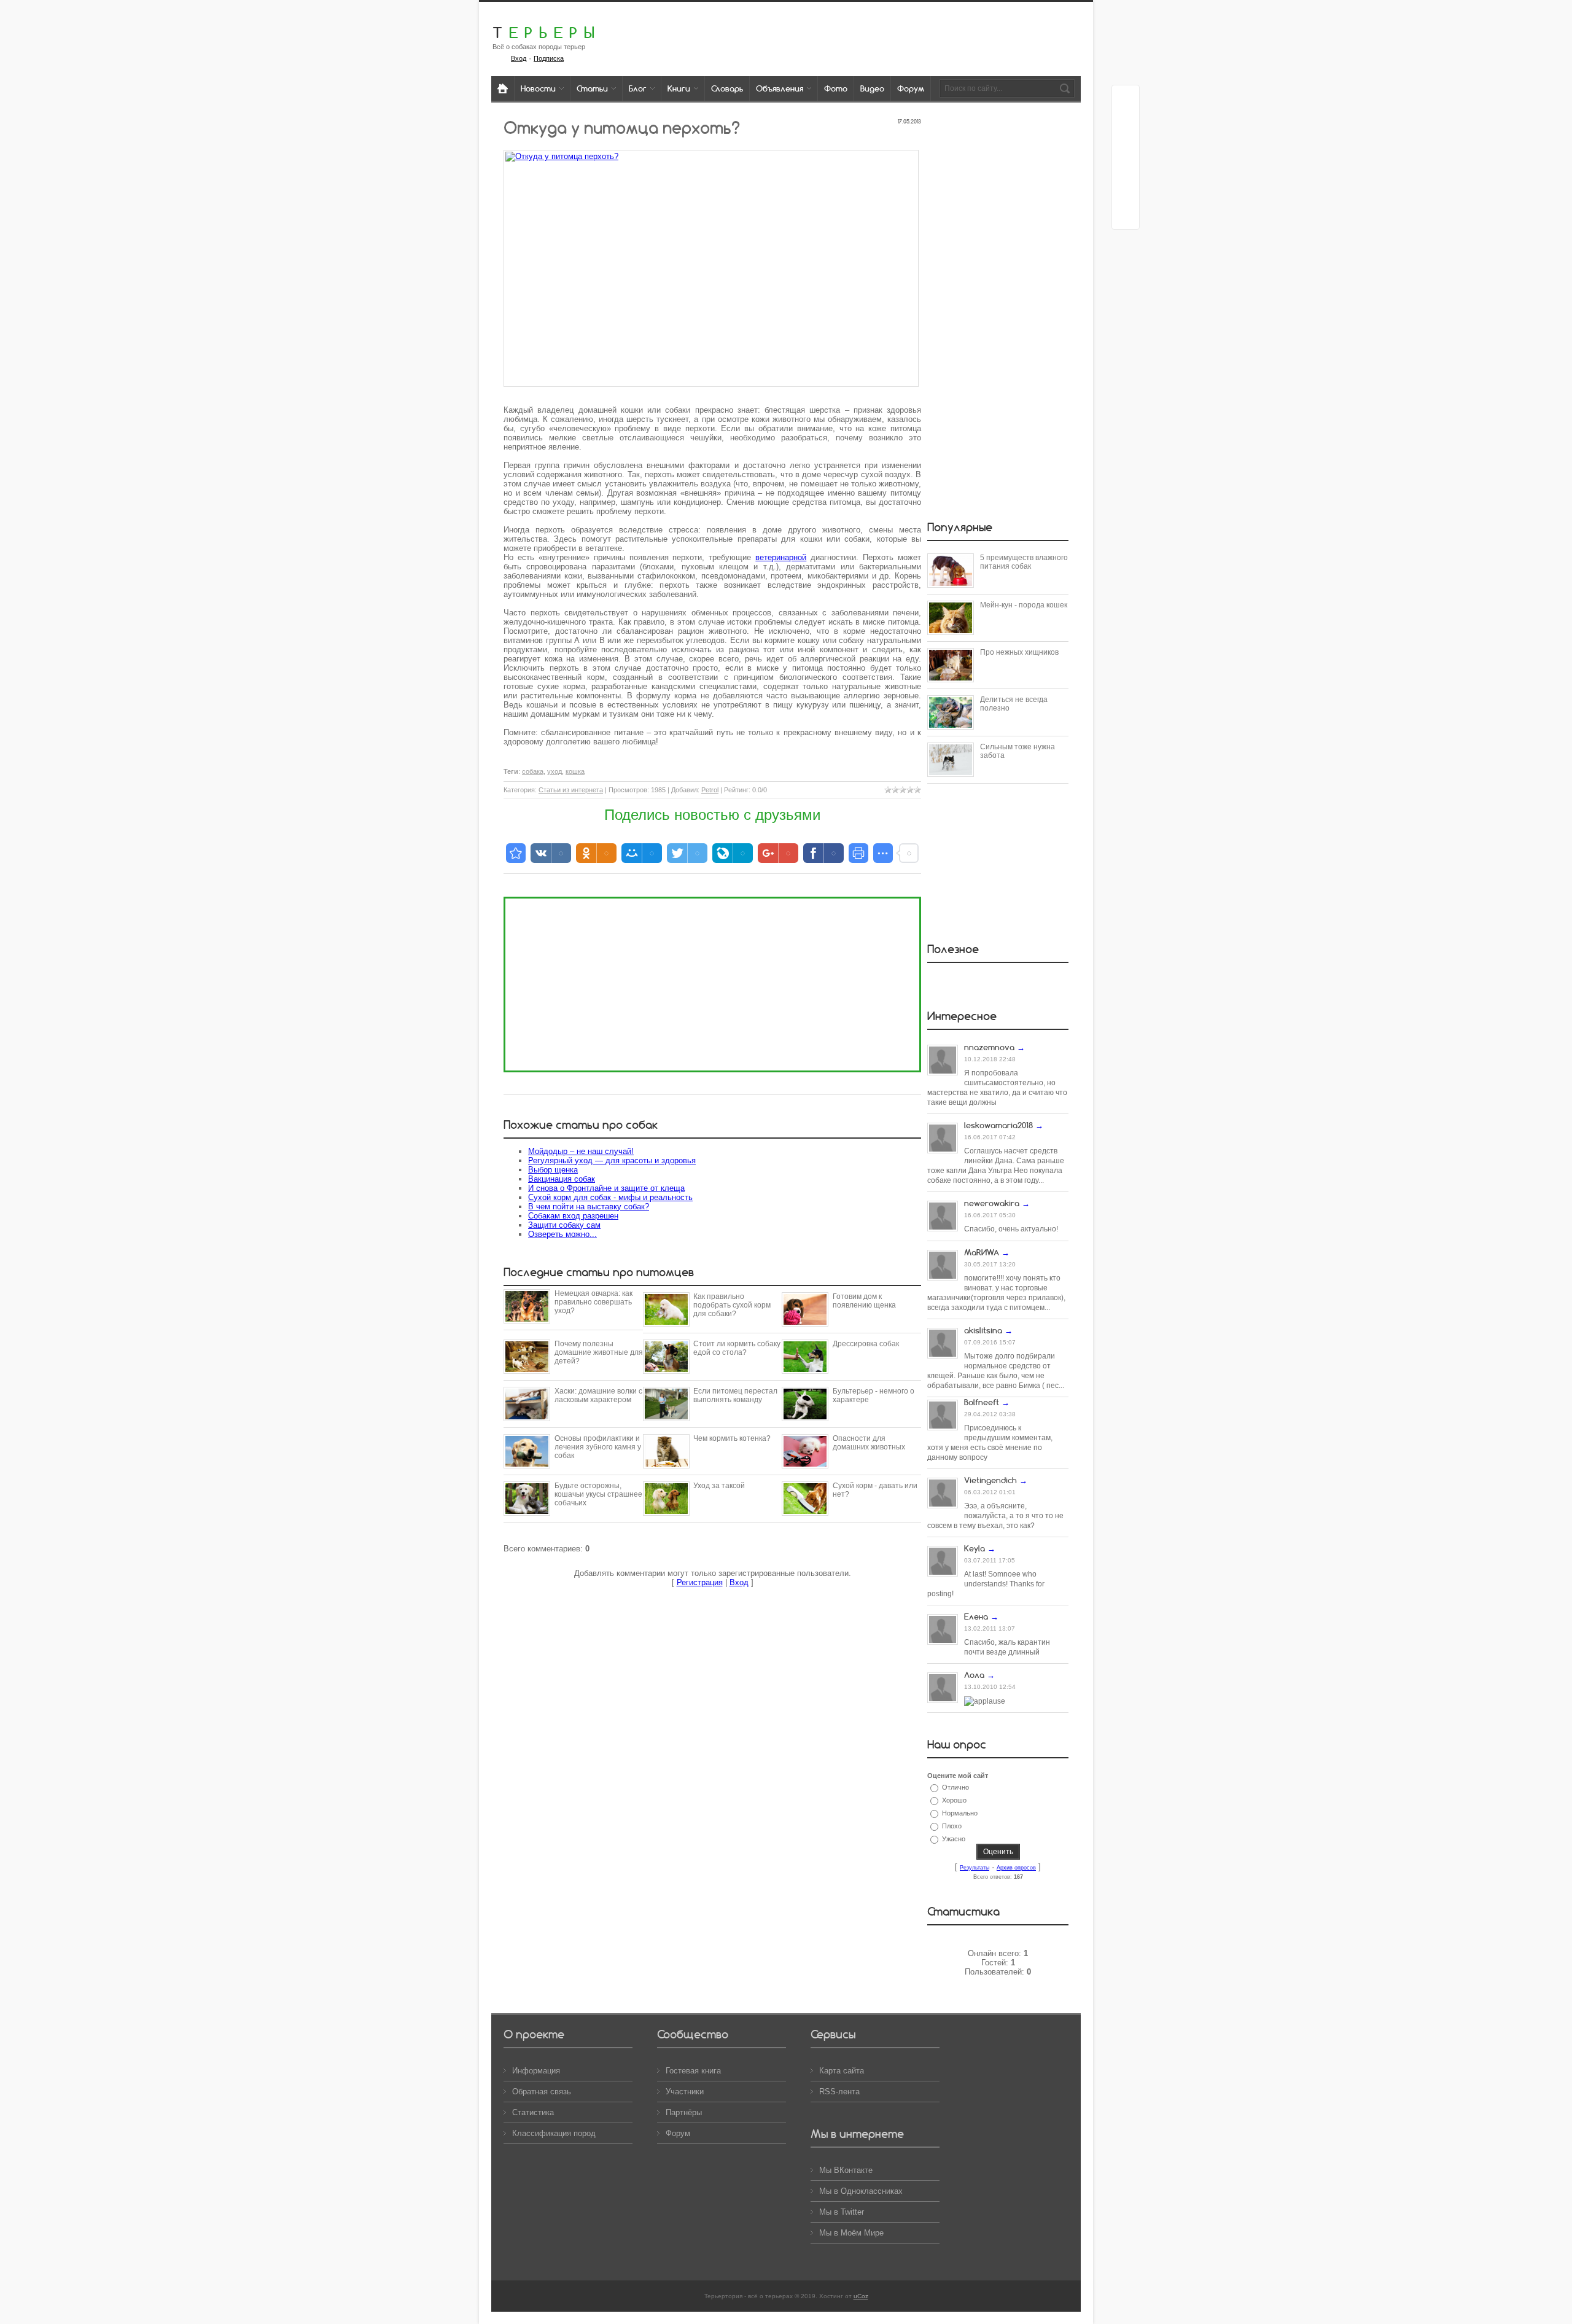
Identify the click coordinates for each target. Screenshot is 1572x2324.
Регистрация (700, 1582)
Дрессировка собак (866, 1344)
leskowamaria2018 (998, 1125)
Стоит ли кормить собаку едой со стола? (737, 1348)
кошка (575, 771)
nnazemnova (989, 1047)
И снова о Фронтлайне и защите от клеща (606, 1188)
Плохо (952, 1826)
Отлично (955, 1787)
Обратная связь (542, 2092)
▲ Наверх (25, 23)
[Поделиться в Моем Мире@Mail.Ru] (1126, 146)
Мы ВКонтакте (846, 2170)
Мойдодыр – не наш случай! (581, 1151)
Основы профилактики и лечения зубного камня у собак (598, 1447)
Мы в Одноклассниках (861, 2191)
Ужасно (954, 1839)
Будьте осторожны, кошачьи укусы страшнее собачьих (598, 1494)
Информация (536, 2071)
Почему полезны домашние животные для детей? (599, 1352)
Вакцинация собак (562, 1179)
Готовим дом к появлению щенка (864, 1301)
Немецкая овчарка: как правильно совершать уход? (593, 1302)
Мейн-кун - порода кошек (1024, 605)
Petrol (710, 790)
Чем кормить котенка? (732, 1438)
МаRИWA (982, 1252)
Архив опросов (1016, 1868)
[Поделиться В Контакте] (1126, 216)
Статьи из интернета (571, 790)
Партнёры (684, 2112)
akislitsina (983, 1330)
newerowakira (992, 1203)
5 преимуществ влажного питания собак (1024, 562)
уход (554, 771)
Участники (685, 2092)
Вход (519, 58)
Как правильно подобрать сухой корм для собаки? (732, 1305)
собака (533, 771)
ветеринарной (781, 557)
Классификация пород (554, 2133)
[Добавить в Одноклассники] (1126, 169)
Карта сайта (842, 2071)
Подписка (549, 58)
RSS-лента (839, 2092)
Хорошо (954, 1800)
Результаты (975, 1868)
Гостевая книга (693, 2071)
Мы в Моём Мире (851, 2233)
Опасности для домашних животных (869, 1443)
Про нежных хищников (1019, 652)
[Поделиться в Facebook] (1126, 99)
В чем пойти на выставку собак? (589, 1207)
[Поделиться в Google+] (1126, 122)
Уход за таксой (719, 1486)
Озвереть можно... (562, 1234)
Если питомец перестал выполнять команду (735, 1395)
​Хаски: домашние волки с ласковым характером (598, 1395)
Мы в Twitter (842, 2212)
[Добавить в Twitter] (1126, 192)
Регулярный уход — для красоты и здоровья (612, 1160)
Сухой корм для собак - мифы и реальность (610, 1197)
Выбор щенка (553, 1170)
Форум (678, 2133)
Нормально (960, 1813)
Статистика (533, 2112)
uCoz (861, 2296)
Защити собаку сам (564, 1225)
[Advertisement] (712, 985)
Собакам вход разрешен (573, 1216)
